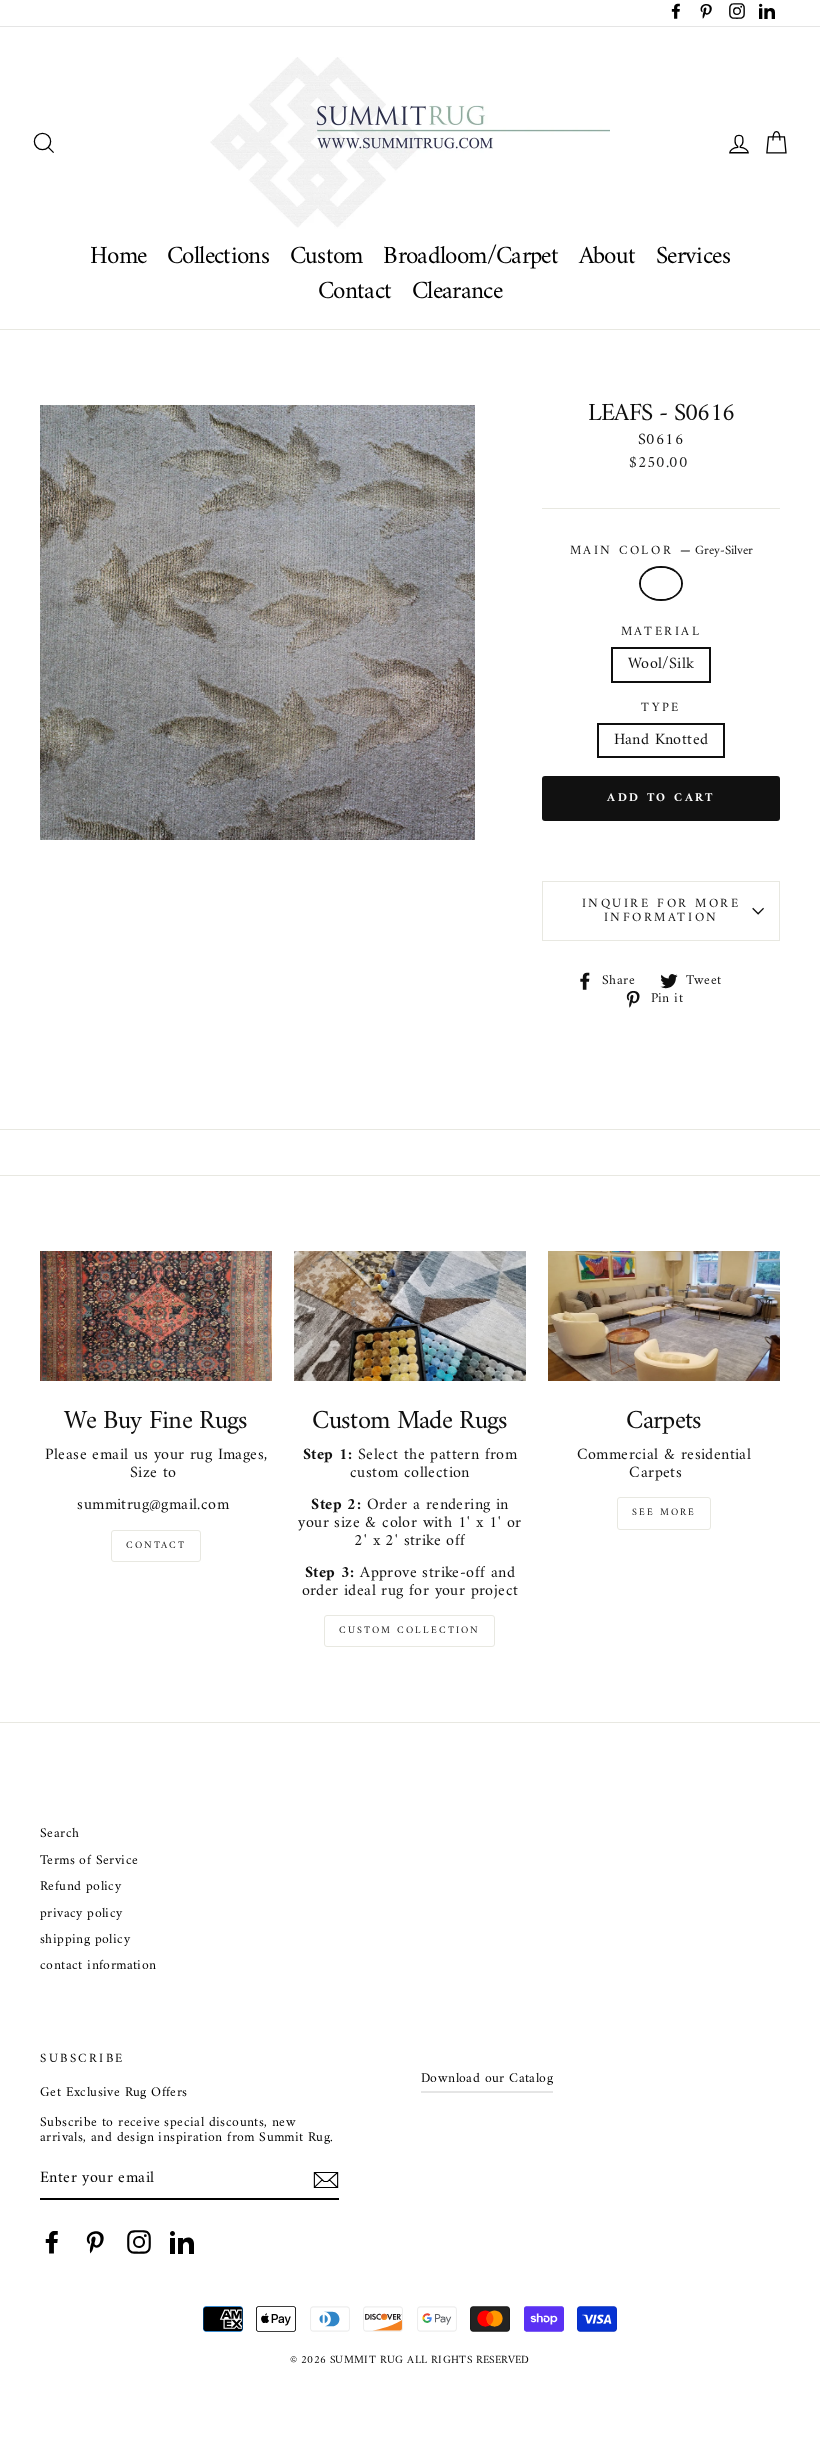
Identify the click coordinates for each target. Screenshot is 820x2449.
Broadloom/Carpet (470, 256)
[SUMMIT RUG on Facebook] (52, 2242)
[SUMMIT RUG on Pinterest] (95, 2242)
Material (661, 632)
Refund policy (80, 1887)
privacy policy (81, 1914)
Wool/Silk (661, 664)
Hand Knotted (661, 740)
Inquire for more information (661, 911)
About (607, 256)
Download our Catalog (487, 2079)
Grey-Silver (661, 584)
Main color (661, 551)
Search (59, 1834)
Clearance (457, 291)
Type (660, 708)
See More (664, 1512)
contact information (98, 1966)
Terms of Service (89, 1861)
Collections (218, 256)
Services (693, 256)
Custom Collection (409, 1630)
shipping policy (85, 1940)
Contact (355, 291)
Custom (326, 256)
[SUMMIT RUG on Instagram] (139, 2242)
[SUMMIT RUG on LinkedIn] (182, 2242)
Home (118, 256)
